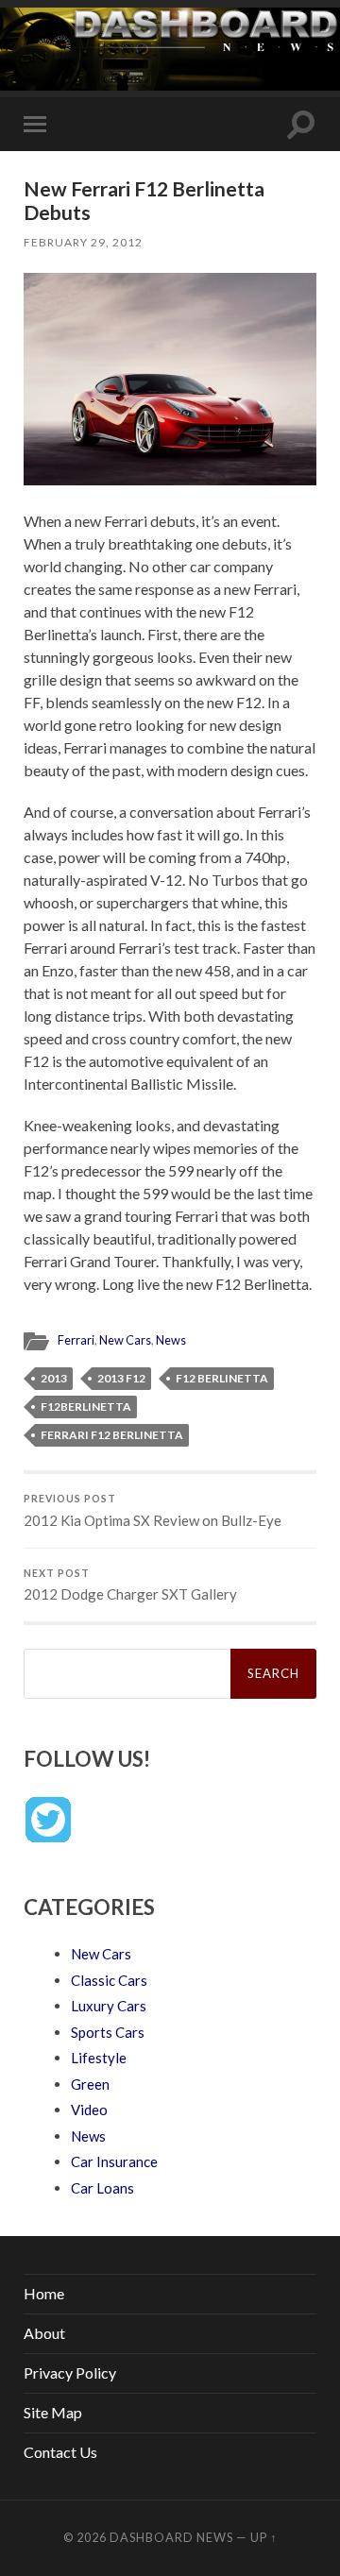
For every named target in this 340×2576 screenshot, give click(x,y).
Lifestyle (99, 2058)
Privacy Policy (70, 2373)
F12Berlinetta (86, 1407)
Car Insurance (114, 2161)
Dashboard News (171, 2537)
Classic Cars (109, 1980)
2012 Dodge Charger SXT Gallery (130, 1585)
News (171, 1340)
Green (90, 2084)
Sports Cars (108, 2032)
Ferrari (76, 1340)
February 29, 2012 (83, 242)
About (44, 2333)
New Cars (125, 1340)
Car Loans (102, 2188)
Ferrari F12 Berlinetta (112, 1435)
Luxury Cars (109, 2006)
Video (89, 2110)
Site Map (53, 2412)
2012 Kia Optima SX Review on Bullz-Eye (153, 1511)
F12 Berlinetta (222, 1378)
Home (44, 2293)
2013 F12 (121, 1378)
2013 (54, 1378)
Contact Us (60, 2452)
